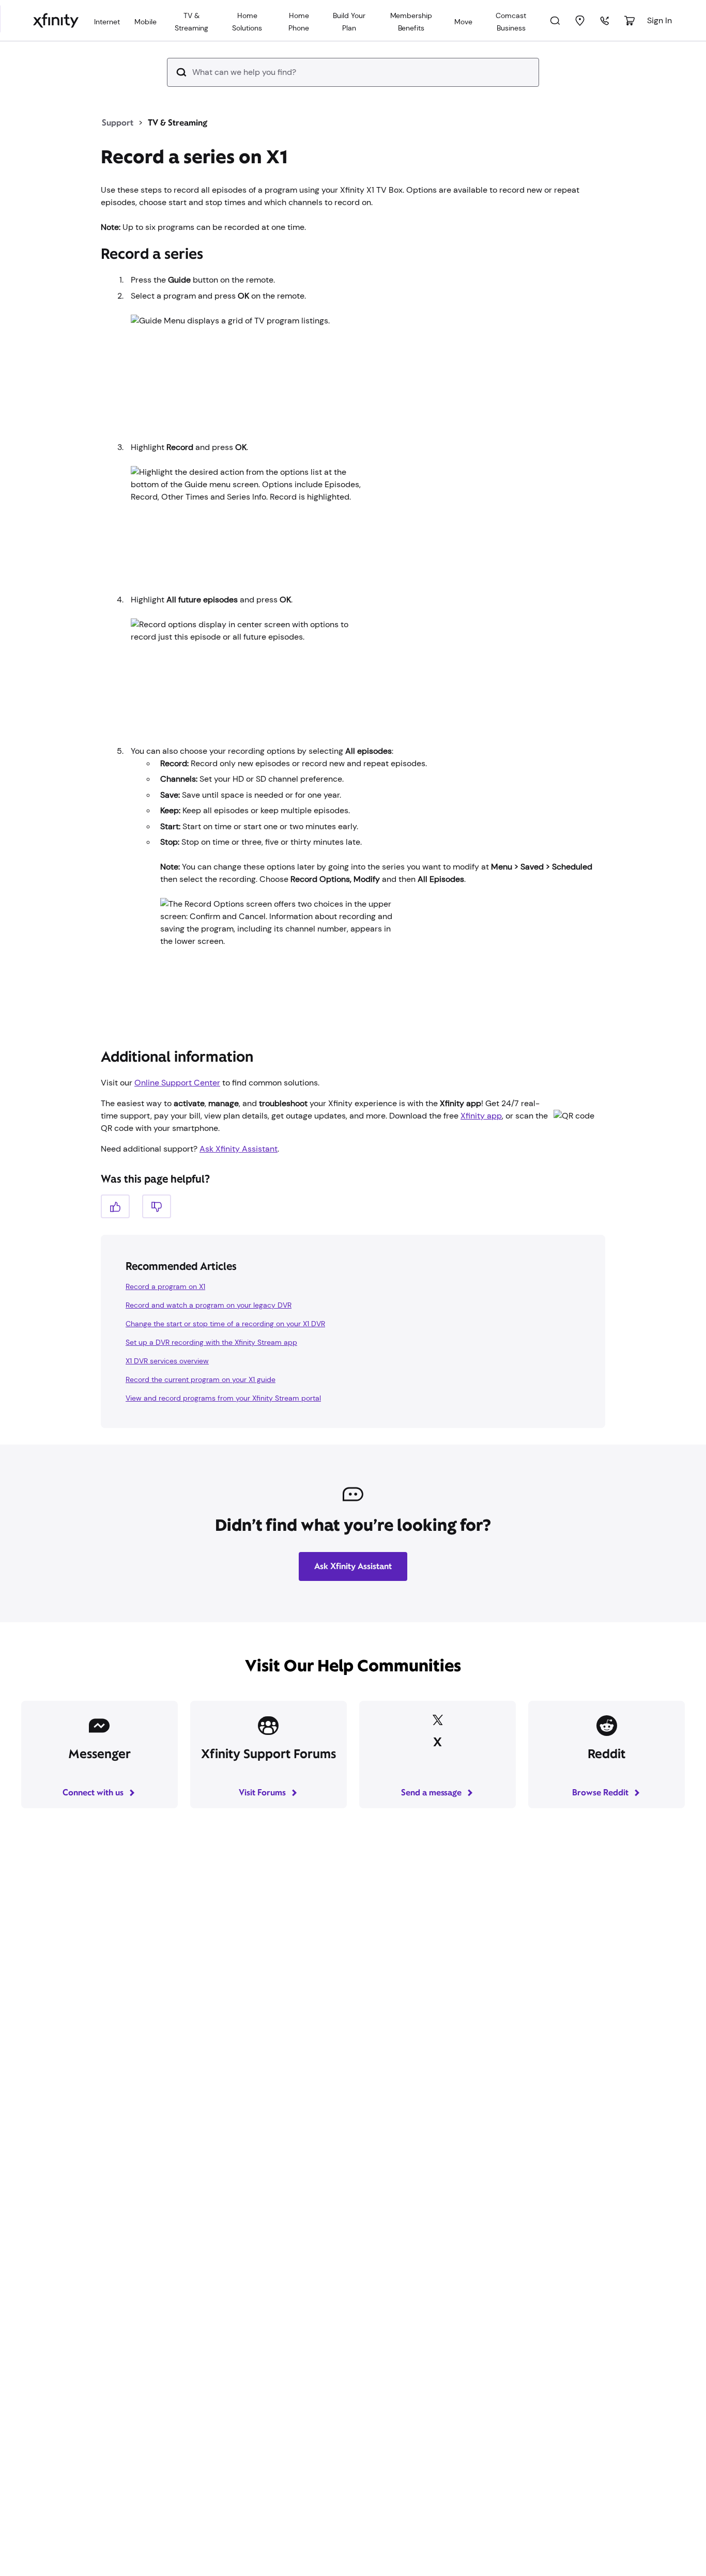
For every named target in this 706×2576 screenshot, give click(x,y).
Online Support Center (177, 1083)
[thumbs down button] (157, 1206)
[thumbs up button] (115, 1206)
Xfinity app (481, 1116)
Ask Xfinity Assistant (239, 1149)
